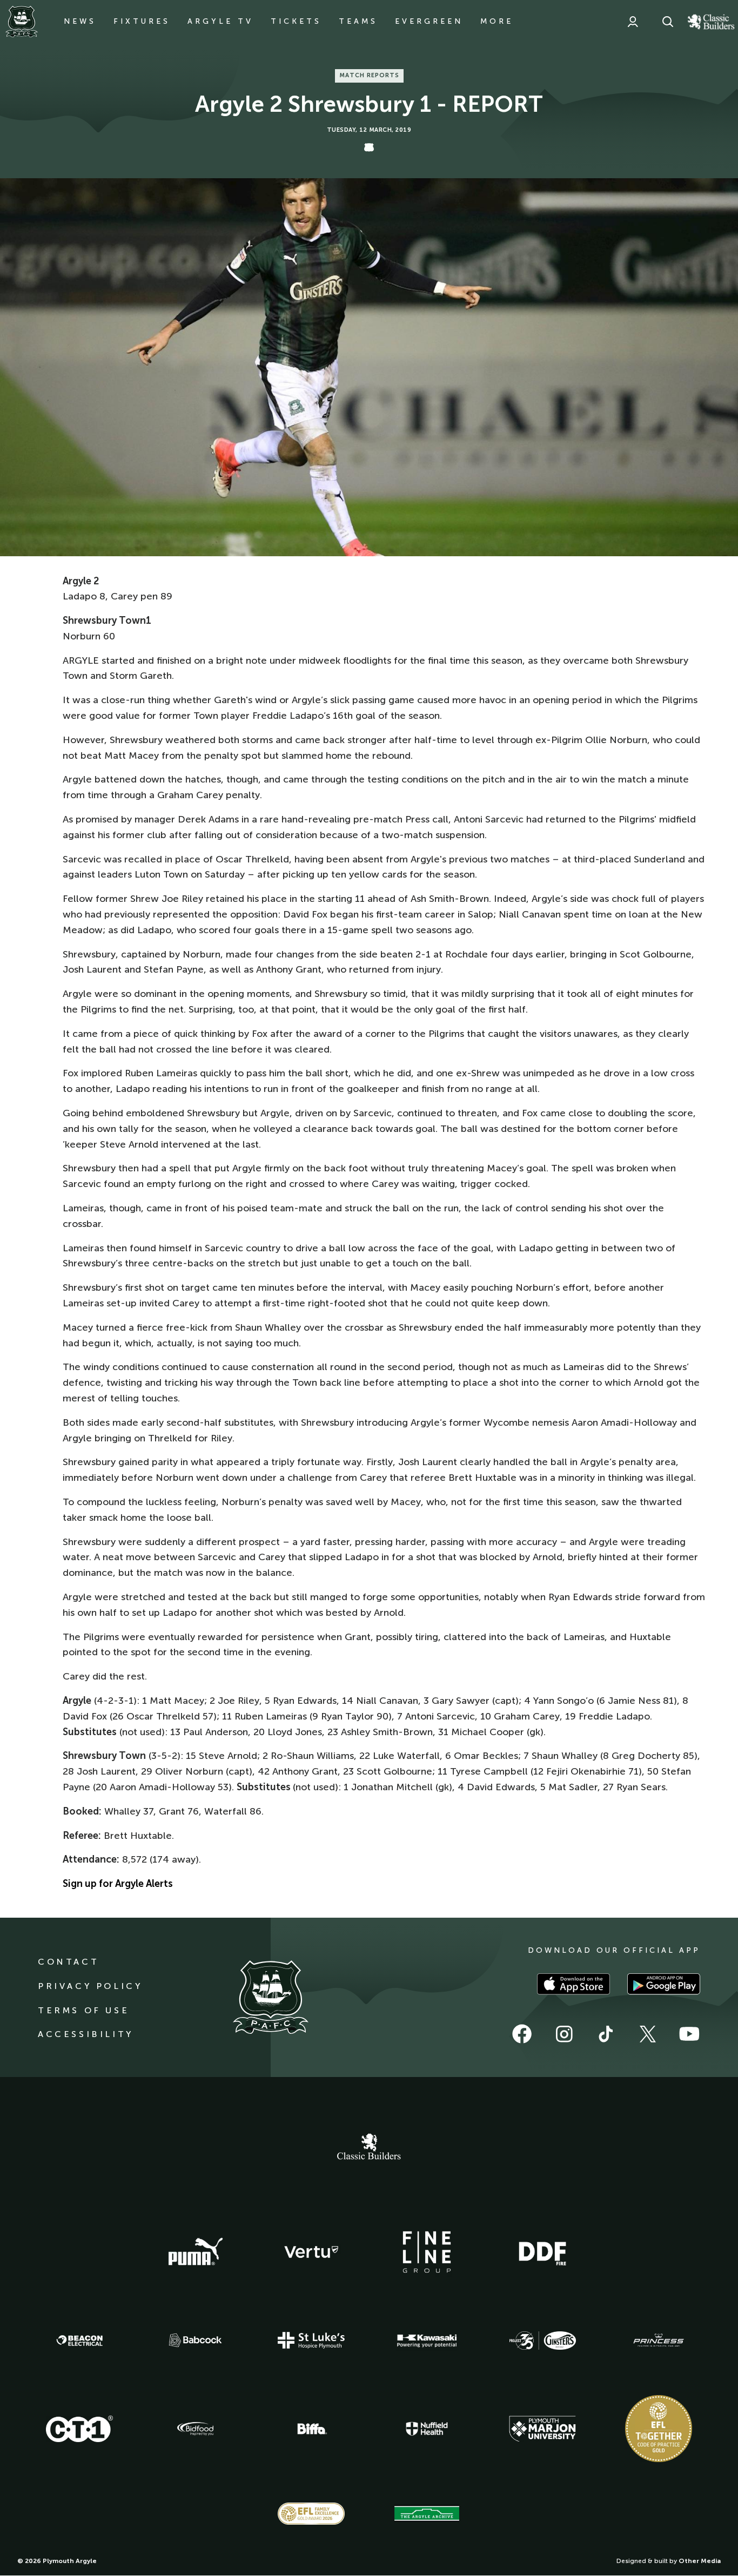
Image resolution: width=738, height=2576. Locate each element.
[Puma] (196, 2252)
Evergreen (429, 21)
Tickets (296, 21)
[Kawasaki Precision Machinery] (427, 2341)
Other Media (700, 2561)
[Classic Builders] (369, 2148)
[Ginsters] (542, 2341)
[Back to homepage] (22, 22)
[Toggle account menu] (633, 22)
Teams (358, 21)
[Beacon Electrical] (79, 2341)
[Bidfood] (196, 2429)
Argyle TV (220, 21)
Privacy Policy (90, 1986)
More (497, 21)
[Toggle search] (668, 22)
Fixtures (142, 21)
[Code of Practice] (659, 2429)
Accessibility (86, 2034)
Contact (68, 1962)
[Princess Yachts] (659, 2341)
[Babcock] (196, 2340)
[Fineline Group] (427, 2252)
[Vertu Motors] (311, 2252)
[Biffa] (311, 2429)
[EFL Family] (311, 2514)
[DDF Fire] (542, 2252)
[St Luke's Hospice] (311, 2341)
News (80, 21)
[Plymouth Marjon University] (542, 2429)
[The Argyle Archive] (427, 2513)
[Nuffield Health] (427, 2429)
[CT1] (79, 2429)
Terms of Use (83, 2010)
